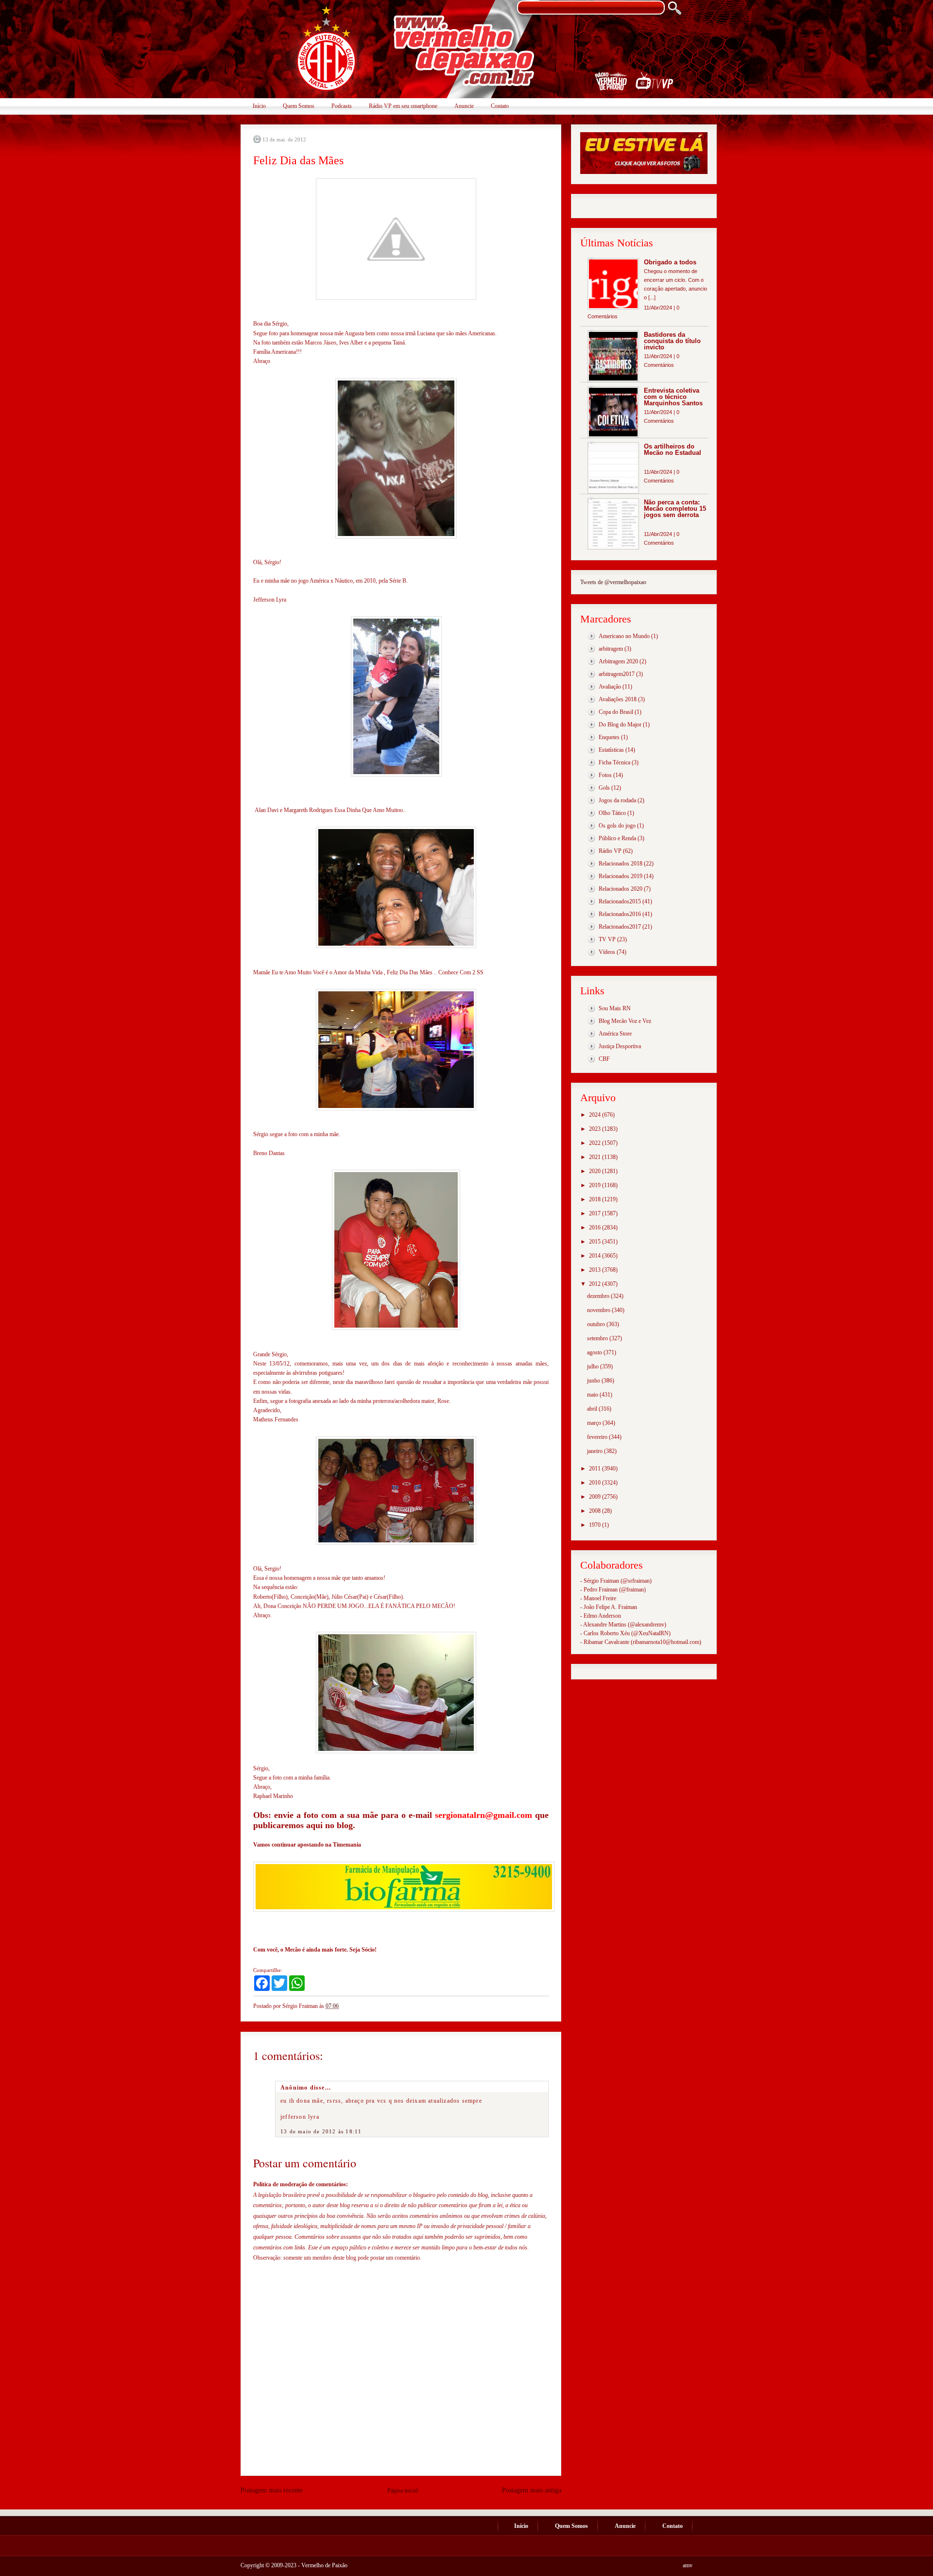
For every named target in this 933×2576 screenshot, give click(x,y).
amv (688, 2565)
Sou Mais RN (615, 1008)
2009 (596, 1497)
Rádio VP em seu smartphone (403, 106)
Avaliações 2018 (618, 699)
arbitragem (611, 649)
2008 (596, 1511)
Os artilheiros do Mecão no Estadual (673, 450)
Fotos (605, 775)
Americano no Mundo (624, 636)
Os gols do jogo (617, 826)
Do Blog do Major (620, 725)
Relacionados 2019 (621, 876)
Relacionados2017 (620, 927)
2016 (596, 1227)
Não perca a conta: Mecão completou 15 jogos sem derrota (675, 509)
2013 (596, 1270)
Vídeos (607, 952)
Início (259, 106)
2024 (596, 1115)
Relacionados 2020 (621, 889)
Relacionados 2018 (621, 864)
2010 (596, 1483)
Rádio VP (610, 851)
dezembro (599, 1296)
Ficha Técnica (614, 762)
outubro (597, 1324)
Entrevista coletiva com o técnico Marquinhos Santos (673, 397)
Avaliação (610, 687)
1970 (596, 1525)
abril (593, 1409)
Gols (604, 788)
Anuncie (464, 106)
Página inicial (403, 2490)
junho (594, 1381)
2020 (596, 1171)
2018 (596, 1199)
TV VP (607, 939)
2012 (596, 1284)
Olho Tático (612, 813)
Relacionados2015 (620, 901)
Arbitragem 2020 (618, 661)
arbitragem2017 (617, 674)
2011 (596, 1469)
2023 (596, 1129)
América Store (615, 1034)
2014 (596, 1256)
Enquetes (609, 737)
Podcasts (342, 106)
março (595, 1423)
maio (593, 1395)
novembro (599, 1310)
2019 (596, 1185)
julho (594, 1366)
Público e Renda (617, 838)
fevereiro (598, 1437)
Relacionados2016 (620, 914)
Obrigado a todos (670, 262)
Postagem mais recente (272, 2490)
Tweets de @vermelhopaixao (613, 582)
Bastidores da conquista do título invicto (672, 341)
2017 (596, 1213)
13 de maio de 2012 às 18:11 (321, 2131)
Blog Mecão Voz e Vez (625, 1021)
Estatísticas (611, 750)
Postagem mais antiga (532, 2490)
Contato (500, 106)
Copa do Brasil (616, 712)
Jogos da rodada (617, 800)
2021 (596, 1157)
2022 (596, 1143)
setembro (598, 1338)
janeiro (596, 1451)
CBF (604, 1059)
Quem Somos (299, 106)
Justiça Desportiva (620, 1046)
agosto (595, 1352)
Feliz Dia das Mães (298, 160)
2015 (596, 1242)
